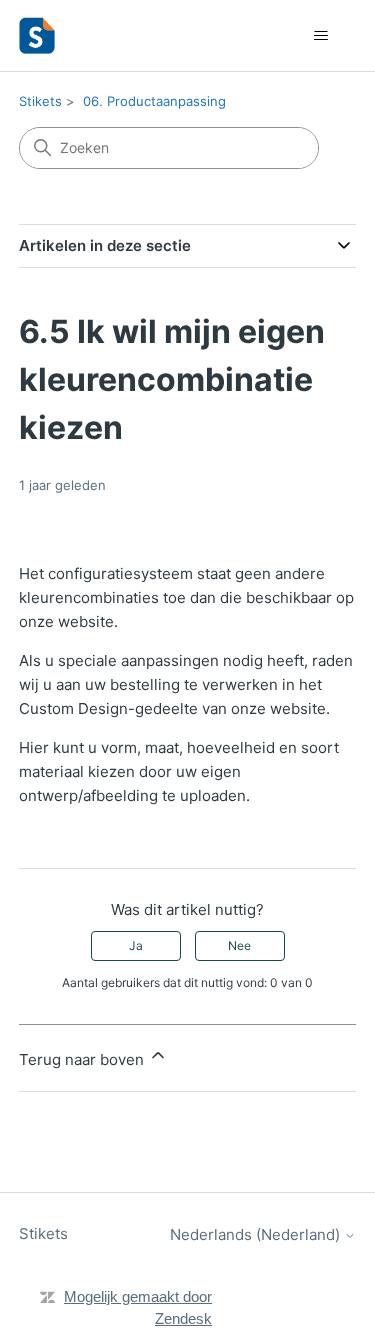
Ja (136, 945)
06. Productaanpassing (154, 101)
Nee (239, 945)
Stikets (40, 101)
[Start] (37, 35)
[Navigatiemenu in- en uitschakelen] (320, 36)
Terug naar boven (83, 1059)
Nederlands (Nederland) (257, 1234)
